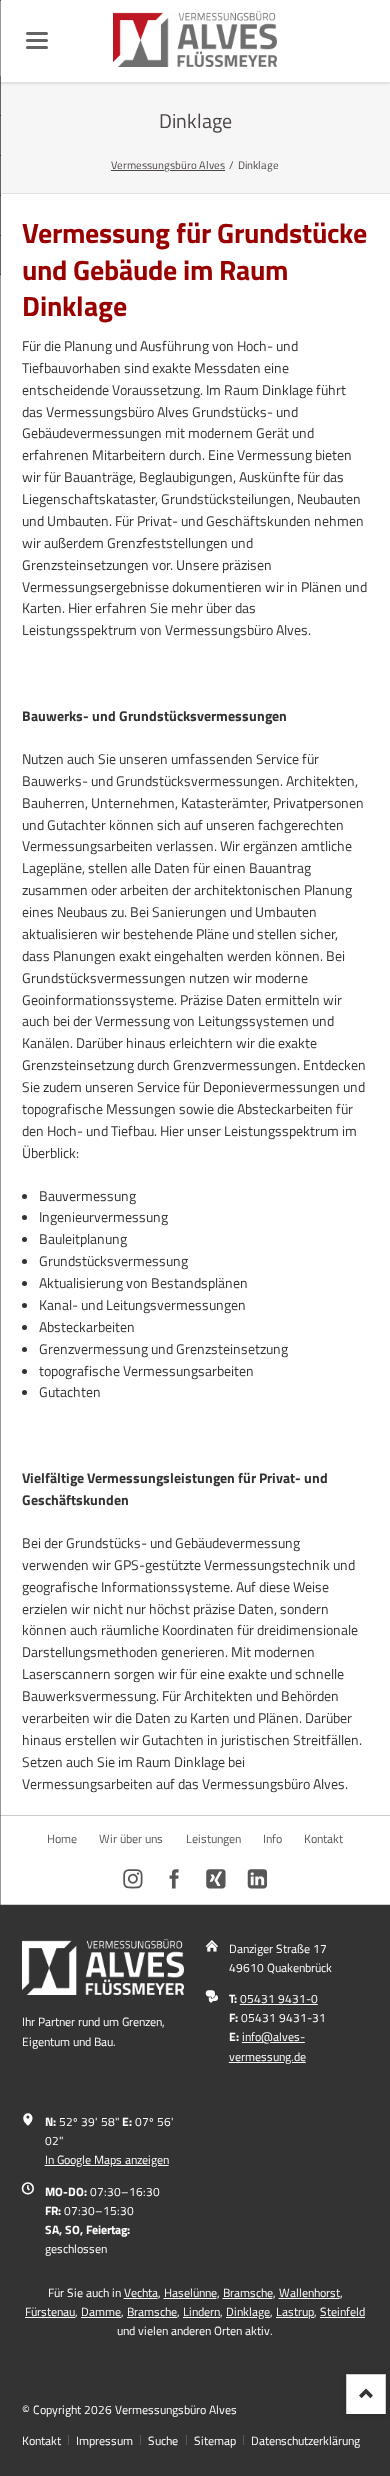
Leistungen (213, 1838)
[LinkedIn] (257, 1879)
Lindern (201, 2311)
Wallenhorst (309, 2292)
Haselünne (190, 2292)
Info (272, 1838)
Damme (101, 2311)
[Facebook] (174, 1879)
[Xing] (216, 1879)
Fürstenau (50, 2311)
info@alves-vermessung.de (267, 2046)
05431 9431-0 (279, 1998)
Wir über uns (131, 1838)
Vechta (141, 2292)
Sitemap (215, 2440)
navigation (37, 40)
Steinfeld (342, 2311)
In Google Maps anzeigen (107, 2159)
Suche (163, 2440)
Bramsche (248, 2292)
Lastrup (295, 2311)
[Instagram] (133, 1879)
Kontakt (323, 1838)
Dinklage (248, 2311)
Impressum (104, 2440)
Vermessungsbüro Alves (168, 164)
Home (62, 1838)
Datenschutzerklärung (305, 2440)
